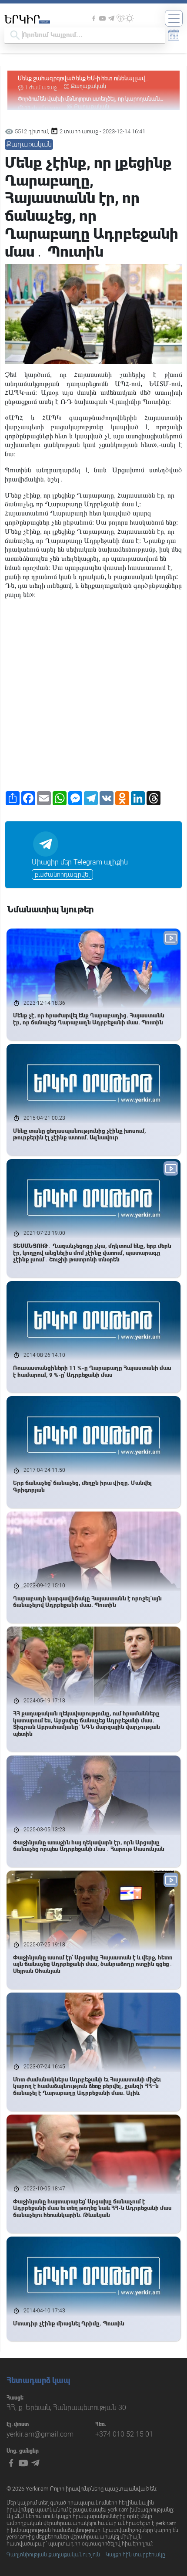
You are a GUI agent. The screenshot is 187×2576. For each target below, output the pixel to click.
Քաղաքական (88, 86)
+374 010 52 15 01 (124, 2434)
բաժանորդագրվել (62, 874)
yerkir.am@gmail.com (40, 2434)
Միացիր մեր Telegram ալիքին (80, 862)
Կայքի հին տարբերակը (135, 2555)
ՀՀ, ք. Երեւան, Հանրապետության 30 (66, 2408)
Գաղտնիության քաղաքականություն (53, 2555)
